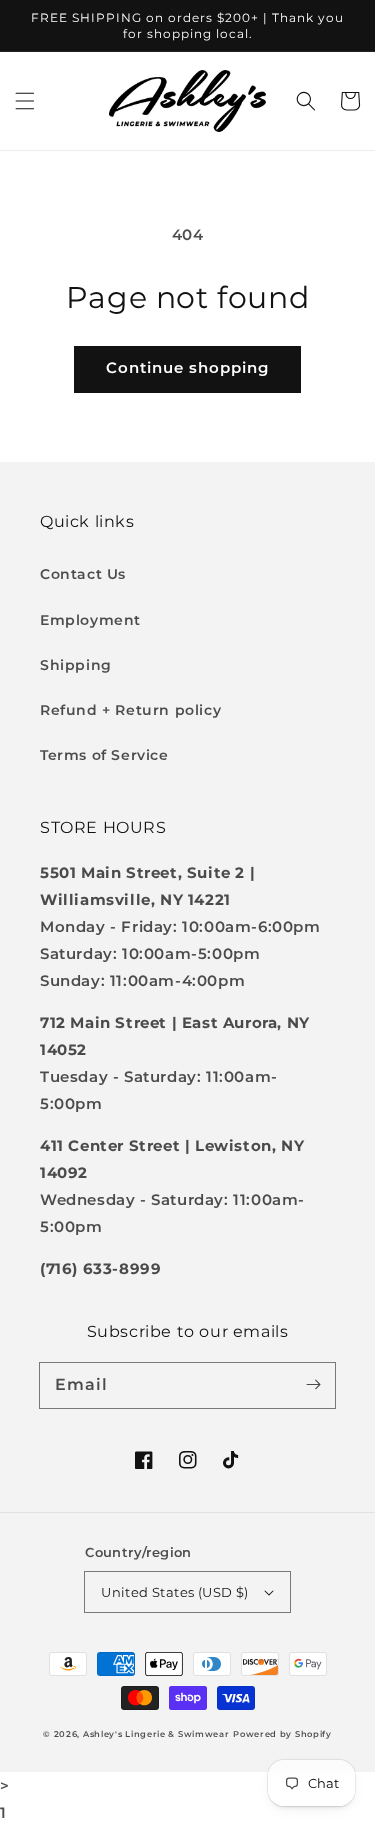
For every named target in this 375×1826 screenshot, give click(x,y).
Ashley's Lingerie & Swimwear (156, 1734)
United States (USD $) (174, 1592)
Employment (90, 620)
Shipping (76, 665)
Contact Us (83, 574)
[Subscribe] (313, 1385)
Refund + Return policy (130, 710)
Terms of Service (104, 755)
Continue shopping (187, 367)
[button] (25, 101)
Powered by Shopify (282, 1734)
